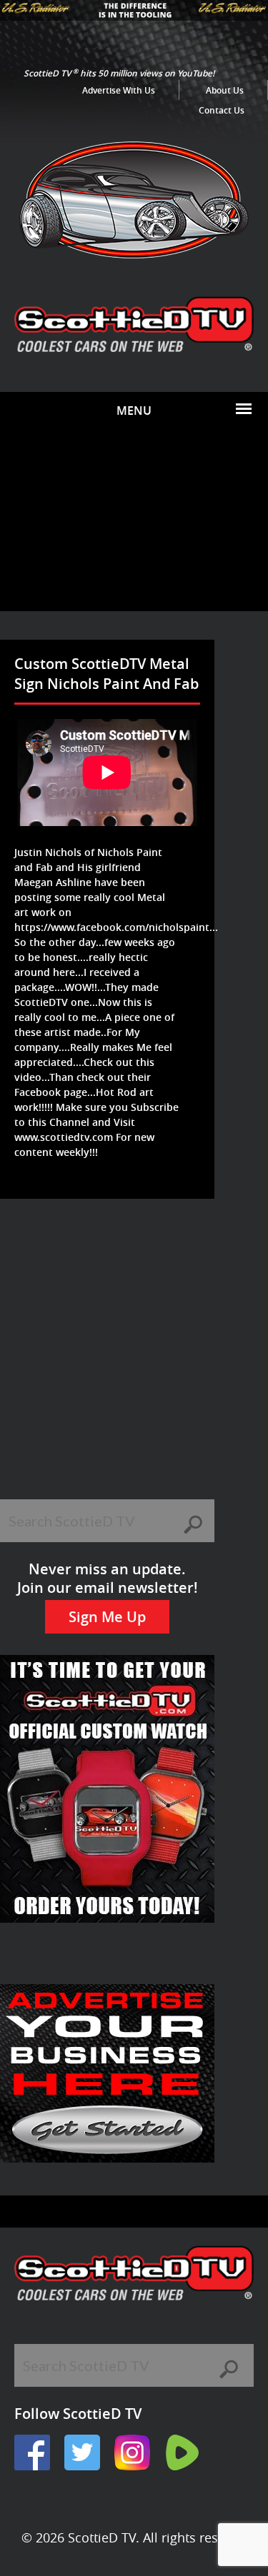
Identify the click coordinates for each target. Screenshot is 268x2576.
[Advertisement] (134, 520)
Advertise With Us (119, 90)
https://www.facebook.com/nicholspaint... (116, 927)
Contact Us (222, 110)
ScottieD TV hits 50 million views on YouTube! (119, 73)
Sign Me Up (107, 1617)
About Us (225, 90)
